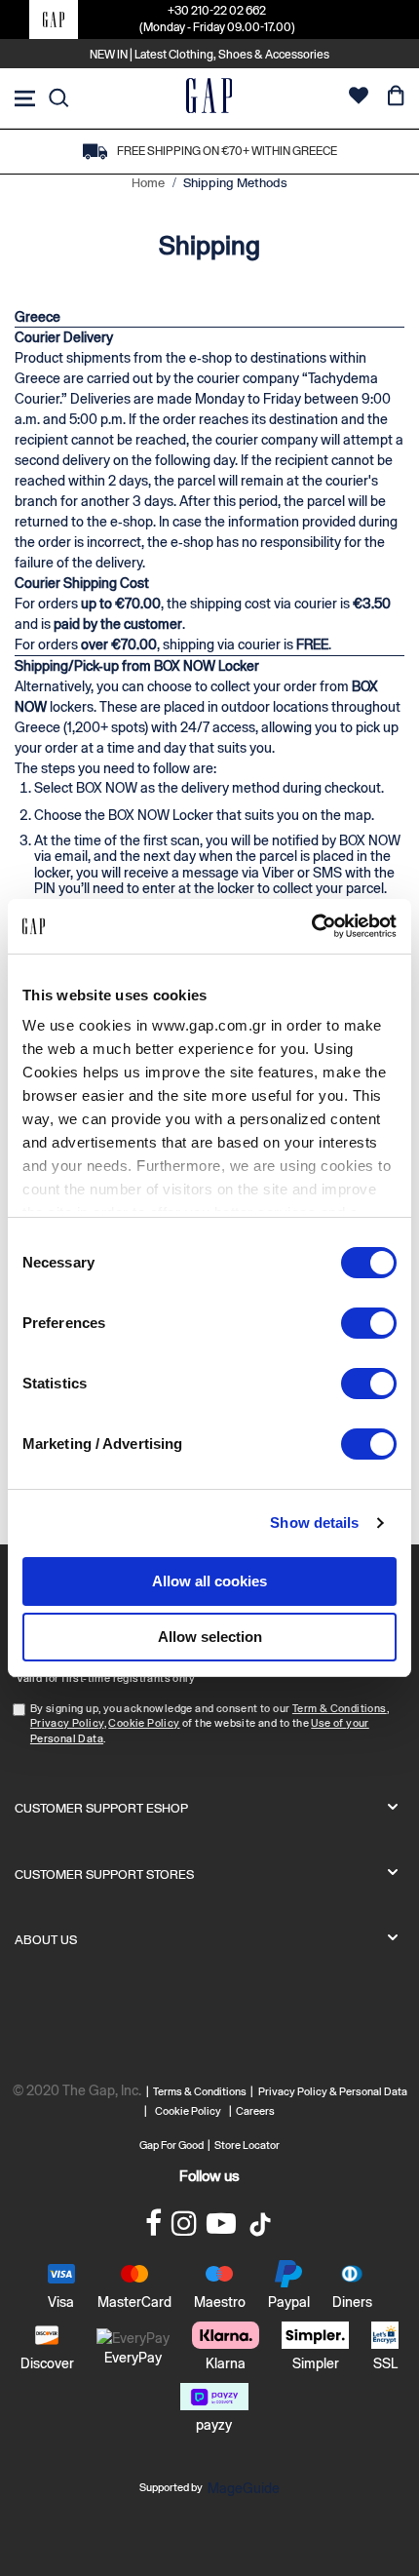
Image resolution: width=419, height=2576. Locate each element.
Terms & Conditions (202, 2091)
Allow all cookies (209, 1581)
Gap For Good (171, 2145)
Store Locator (247, 2145)
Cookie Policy (144, 1723)
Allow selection (210, 1637)
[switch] (369, 1325)
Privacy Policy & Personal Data (333, 2091)
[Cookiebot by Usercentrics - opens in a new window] (311, 926)
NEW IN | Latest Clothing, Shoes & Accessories (209, 55)
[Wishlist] (359, 98)
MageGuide (244, 2488)
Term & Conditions (340, 1708)
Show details (314, 1522)
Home (150, 183)
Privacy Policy (67, 1723)
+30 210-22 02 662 (217, 11)
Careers (255, 2111)
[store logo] (209, 98)
